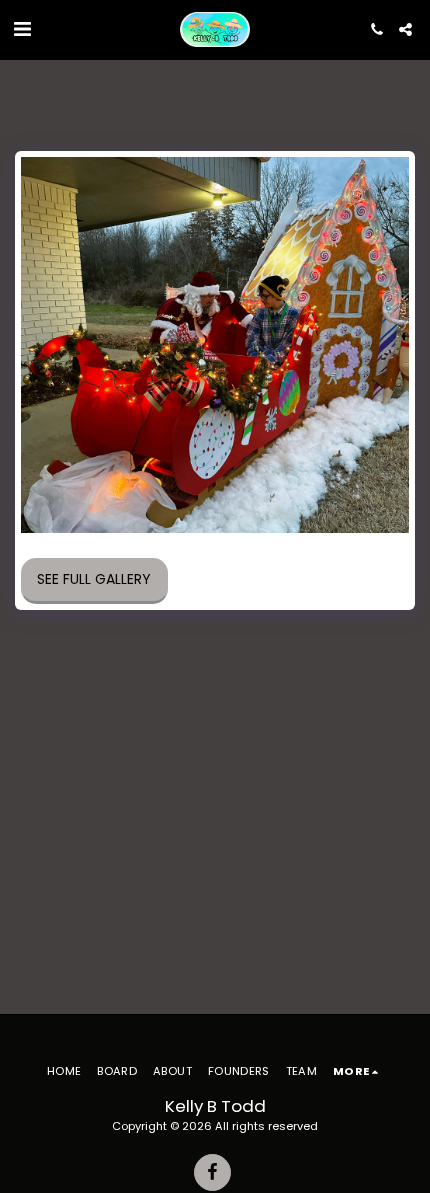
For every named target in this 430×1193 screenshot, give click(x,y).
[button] (22, 29)
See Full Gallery (94, 579)
